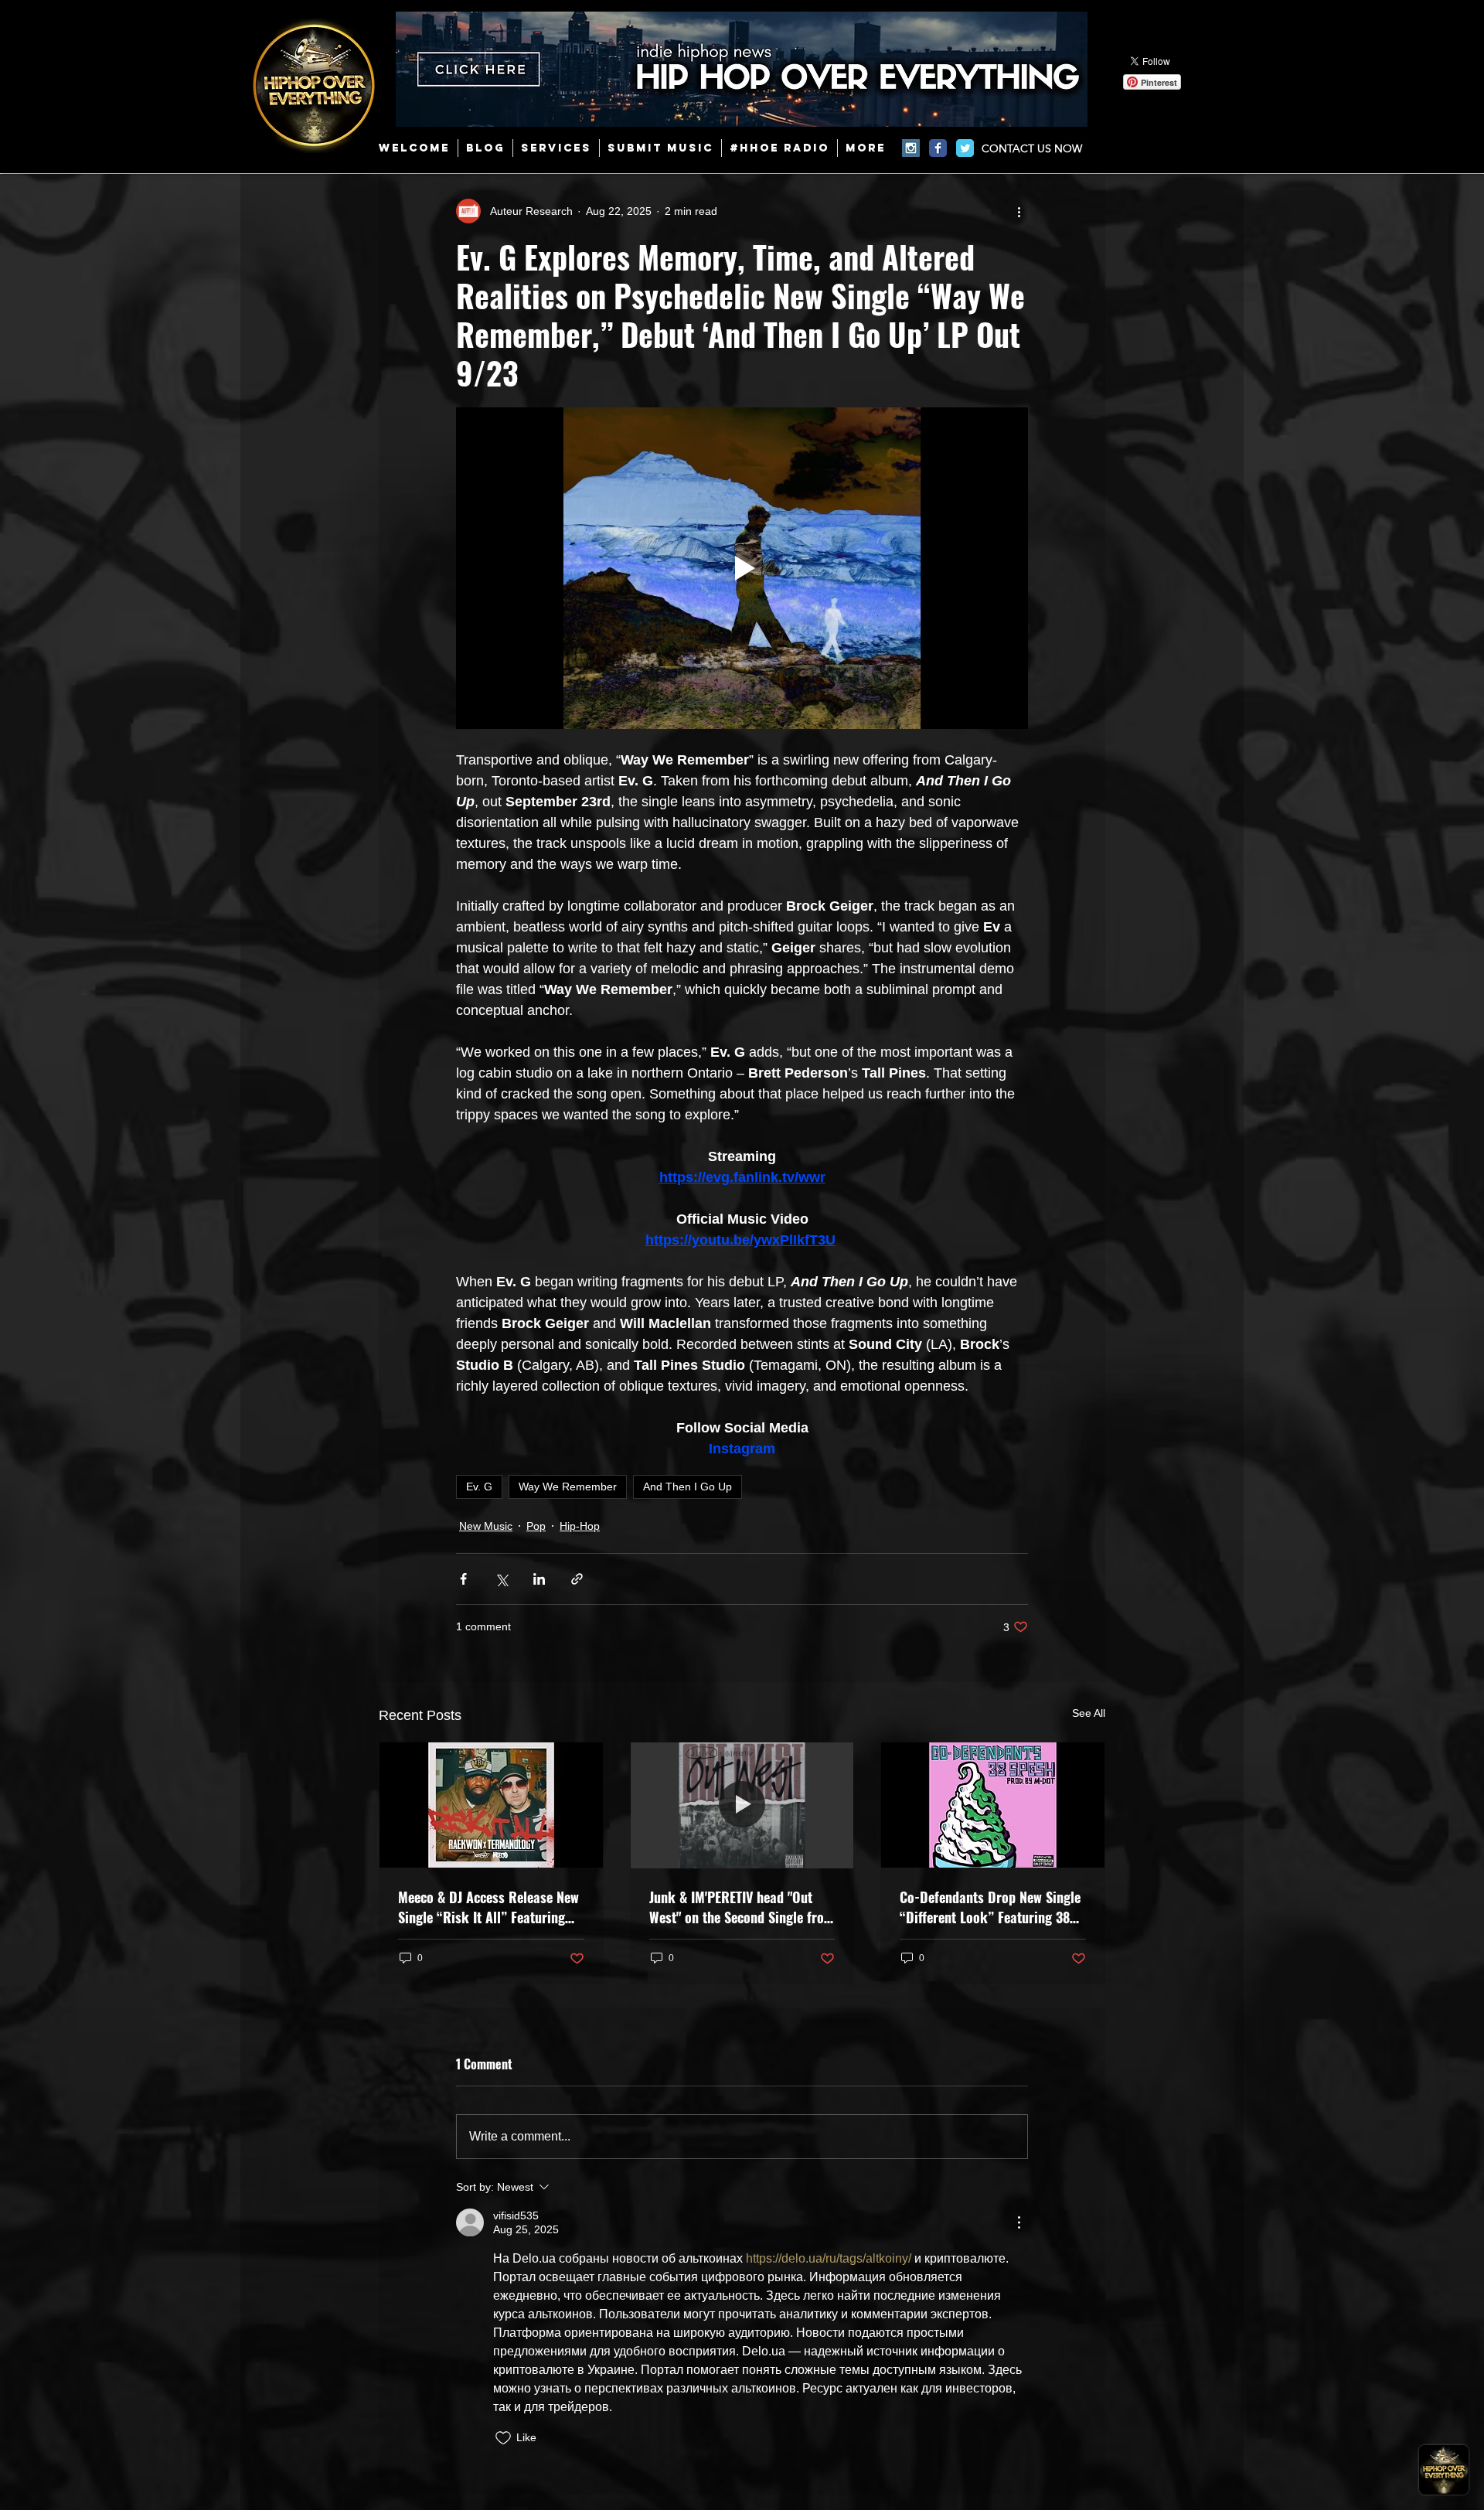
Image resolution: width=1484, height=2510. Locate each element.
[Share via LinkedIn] (539, 1579)
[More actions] (1019, 211)
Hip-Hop (580, 1526)
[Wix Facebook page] (938, 148)
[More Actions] (1019, 2222)
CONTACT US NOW (1032, 148)
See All (1089, 1713)
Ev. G (479, 1487)
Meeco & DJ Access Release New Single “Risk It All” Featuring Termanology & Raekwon (488, 1907)
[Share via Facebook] (463, 1579)
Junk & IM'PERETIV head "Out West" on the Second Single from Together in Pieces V (742, 1907)
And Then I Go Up (688, 1487)
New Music (486, 1526)
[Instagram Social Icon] (911, 148)
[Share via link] (577, 1579)
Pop (536, 1526)
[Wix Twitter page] (965, 148)
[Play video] (742, 568)
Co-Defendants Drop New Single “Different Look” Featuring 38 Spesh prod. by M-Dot (990, 1907)
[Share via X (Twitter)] (501, 1579)
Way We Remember (568, 1487)
